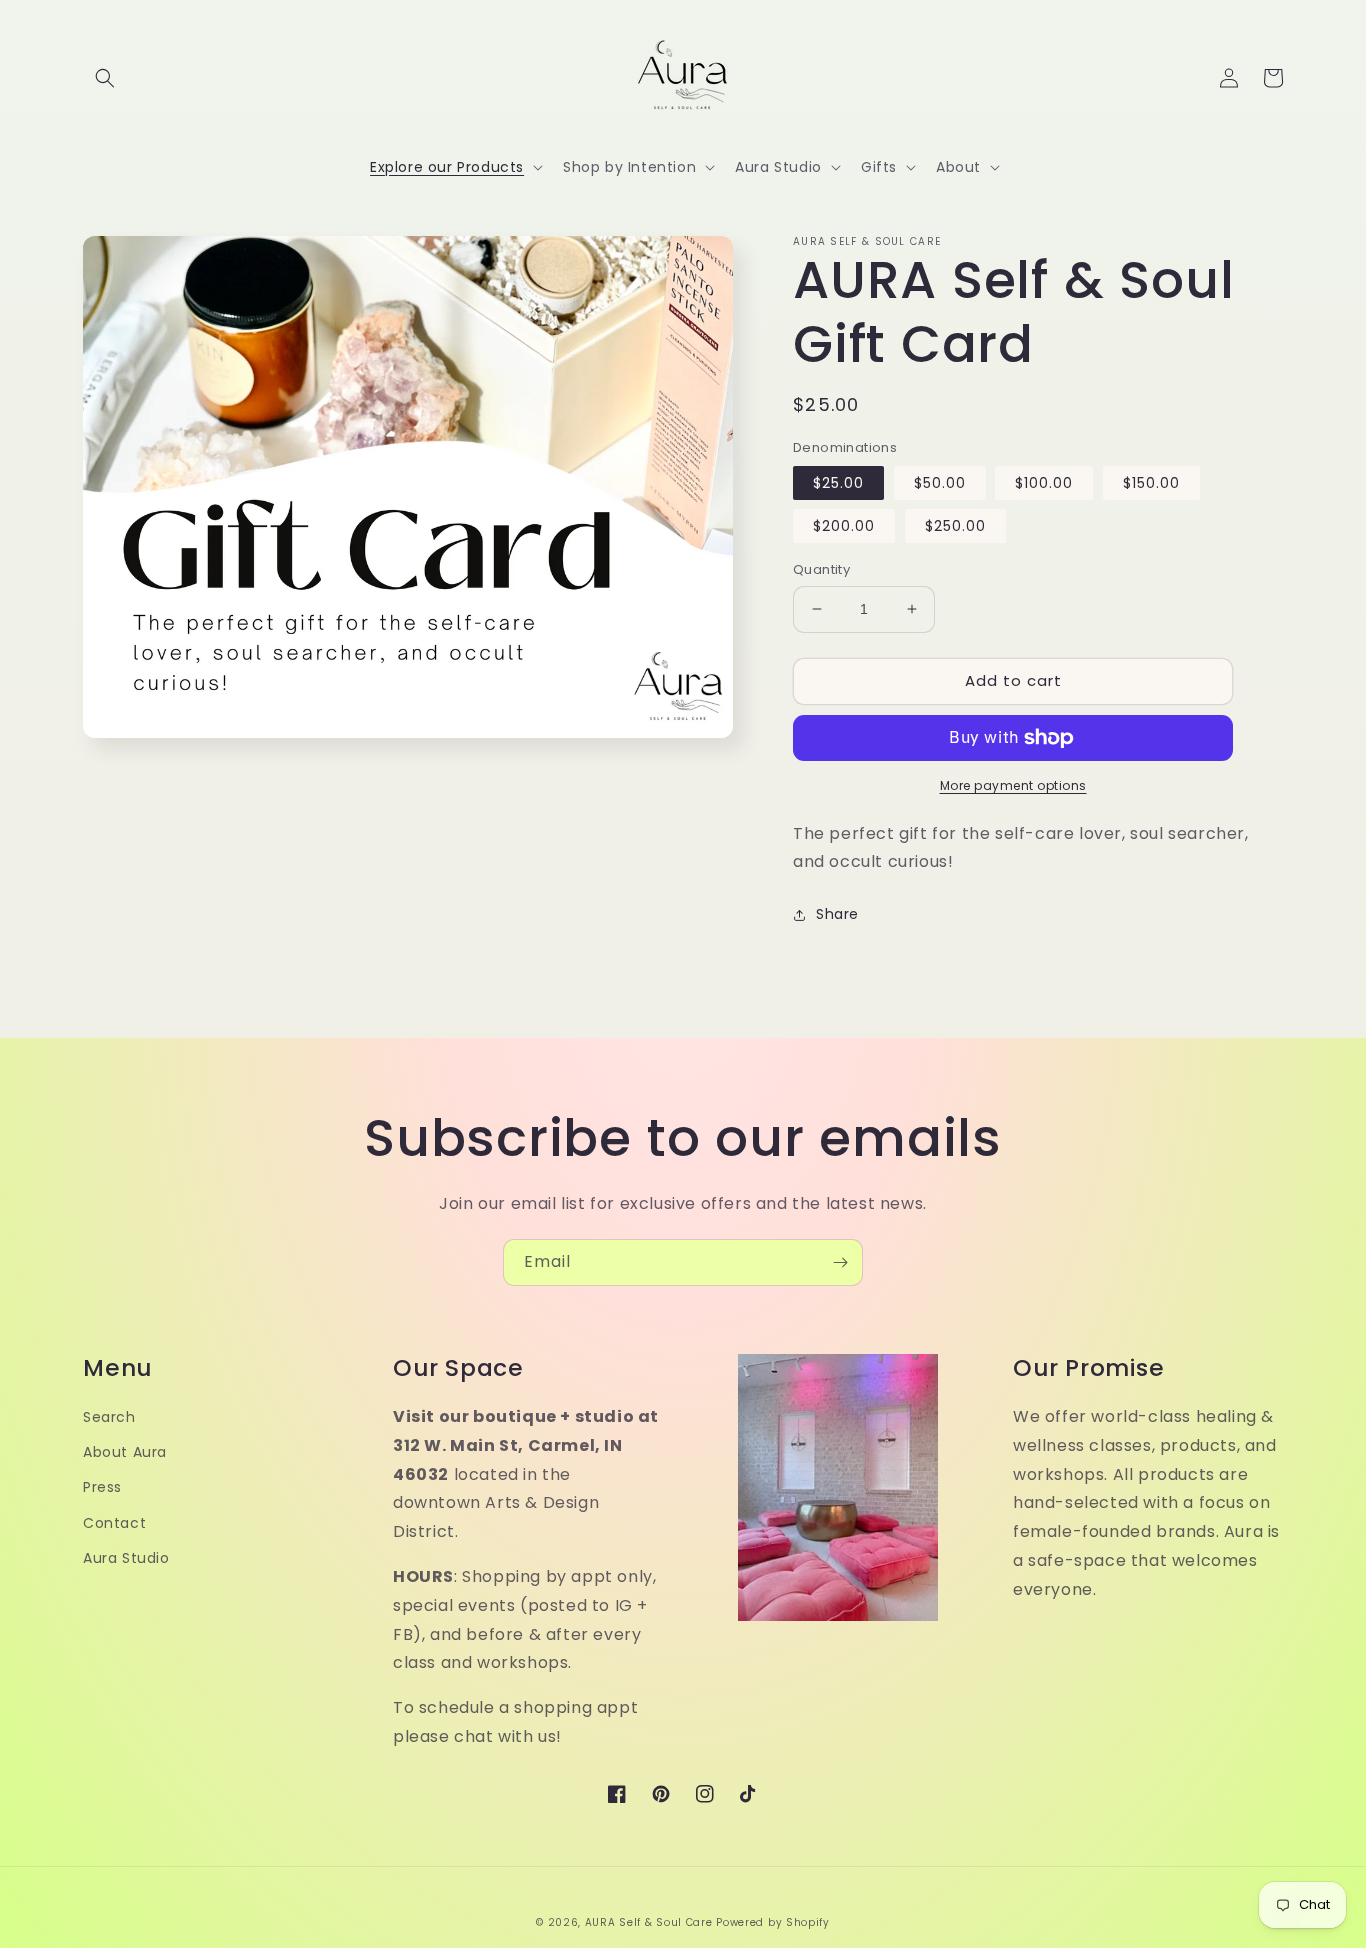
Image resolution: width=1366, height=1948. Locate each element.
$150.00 (1151, 483)
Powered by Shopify (773, 1922)
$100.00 (1044, 483)
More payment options (1013, 785)
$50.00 (940, 483)
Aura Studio (126, 1558)
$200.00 (844, 526)
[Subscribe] (840, 1262)
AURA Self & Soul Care (649, 1922)
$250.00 (955, 526)
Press (102, 1487)
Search (109, 1417)
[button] (105, 78)
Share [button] (837, 914)
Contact (114, 1523)
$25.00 (838, 483)
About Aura (125, 1452)
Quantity (821, 569)
